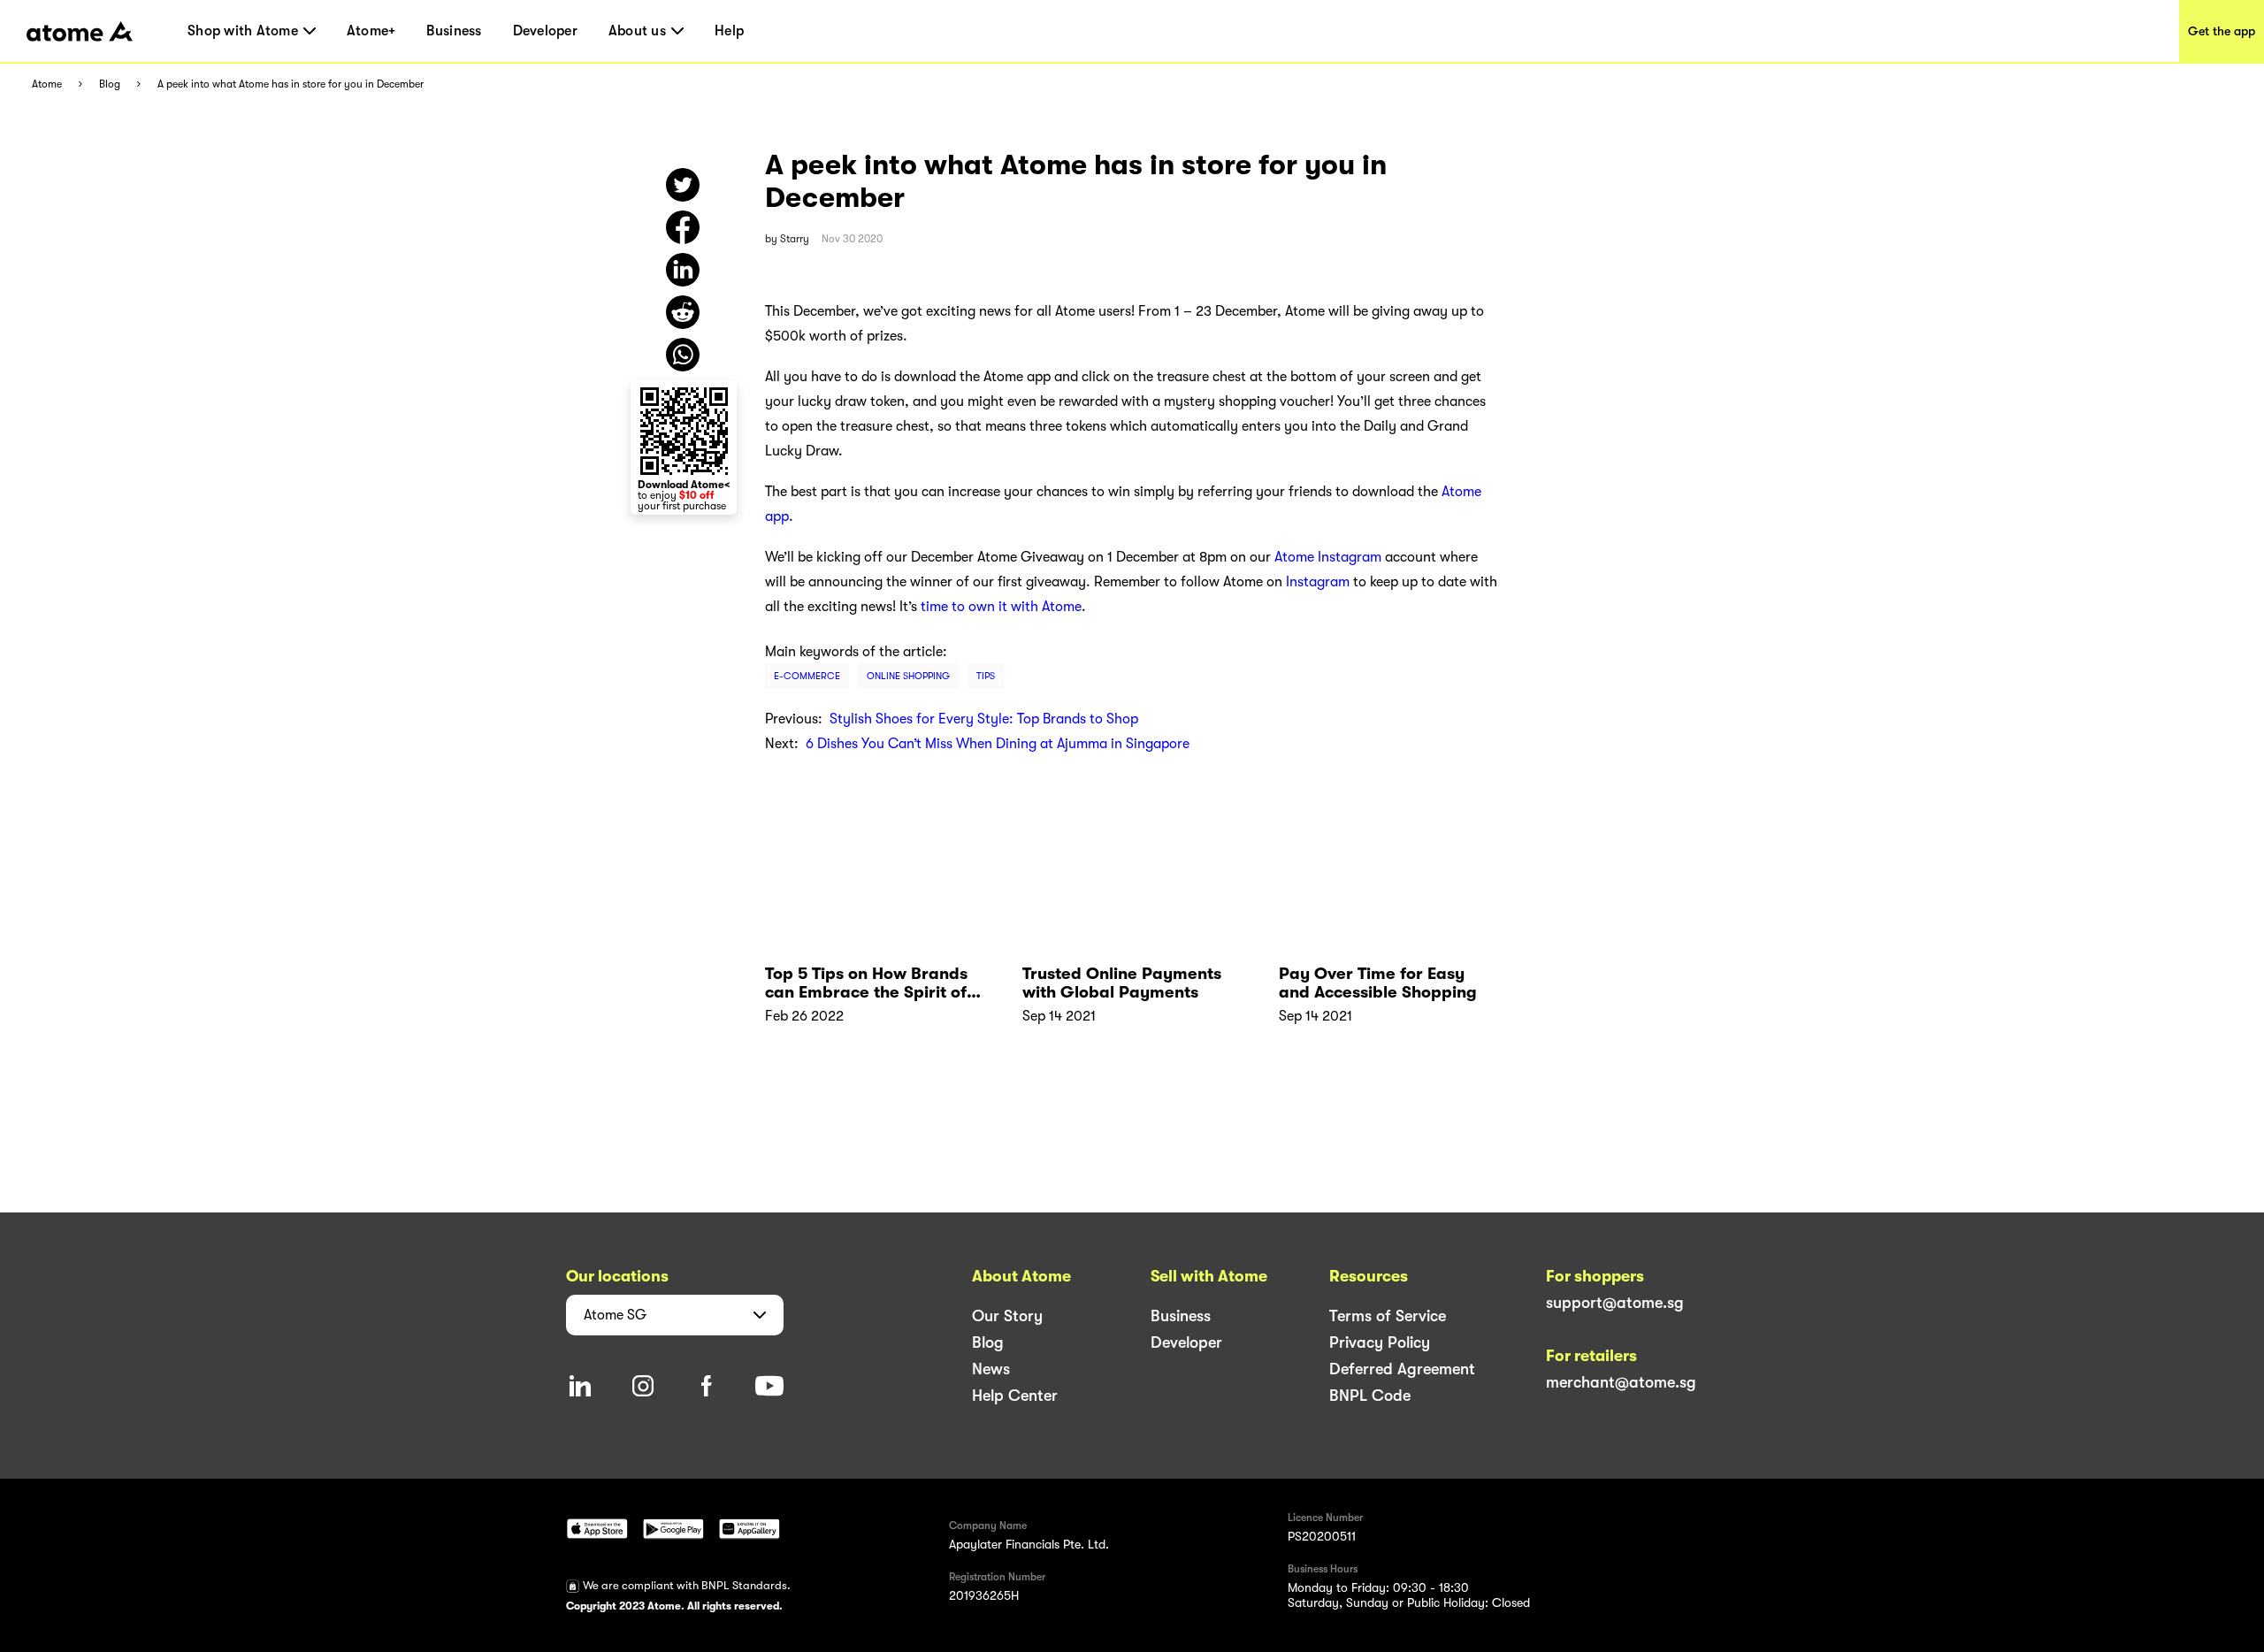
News (991, 1369)
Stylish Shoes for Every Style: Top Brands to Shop (984, 719)
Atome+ (371, 31)
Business (454, 31)
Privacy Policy (1380, 1342)
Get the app (2222, 31)
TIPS (986, 676)
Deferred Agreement (1402, 1369)
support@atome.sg (1615, 1303)
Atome (47, 84)
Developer (545, 31)
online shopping (908, 676)
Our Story (1007, 1316)
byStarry (787, 239)
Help (729, 31)
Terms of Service (1388, 1316)
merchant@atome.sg (1621, 1382)
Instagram (1318, 582)
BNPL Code (1370, 1396)
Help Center (1015, 1396)
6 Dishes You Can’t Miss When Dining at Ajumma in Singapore (998, 744)
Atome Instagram (1328, 557)
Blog (110, 84)
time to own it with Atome (1001, 607)
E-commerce (807, 676)
